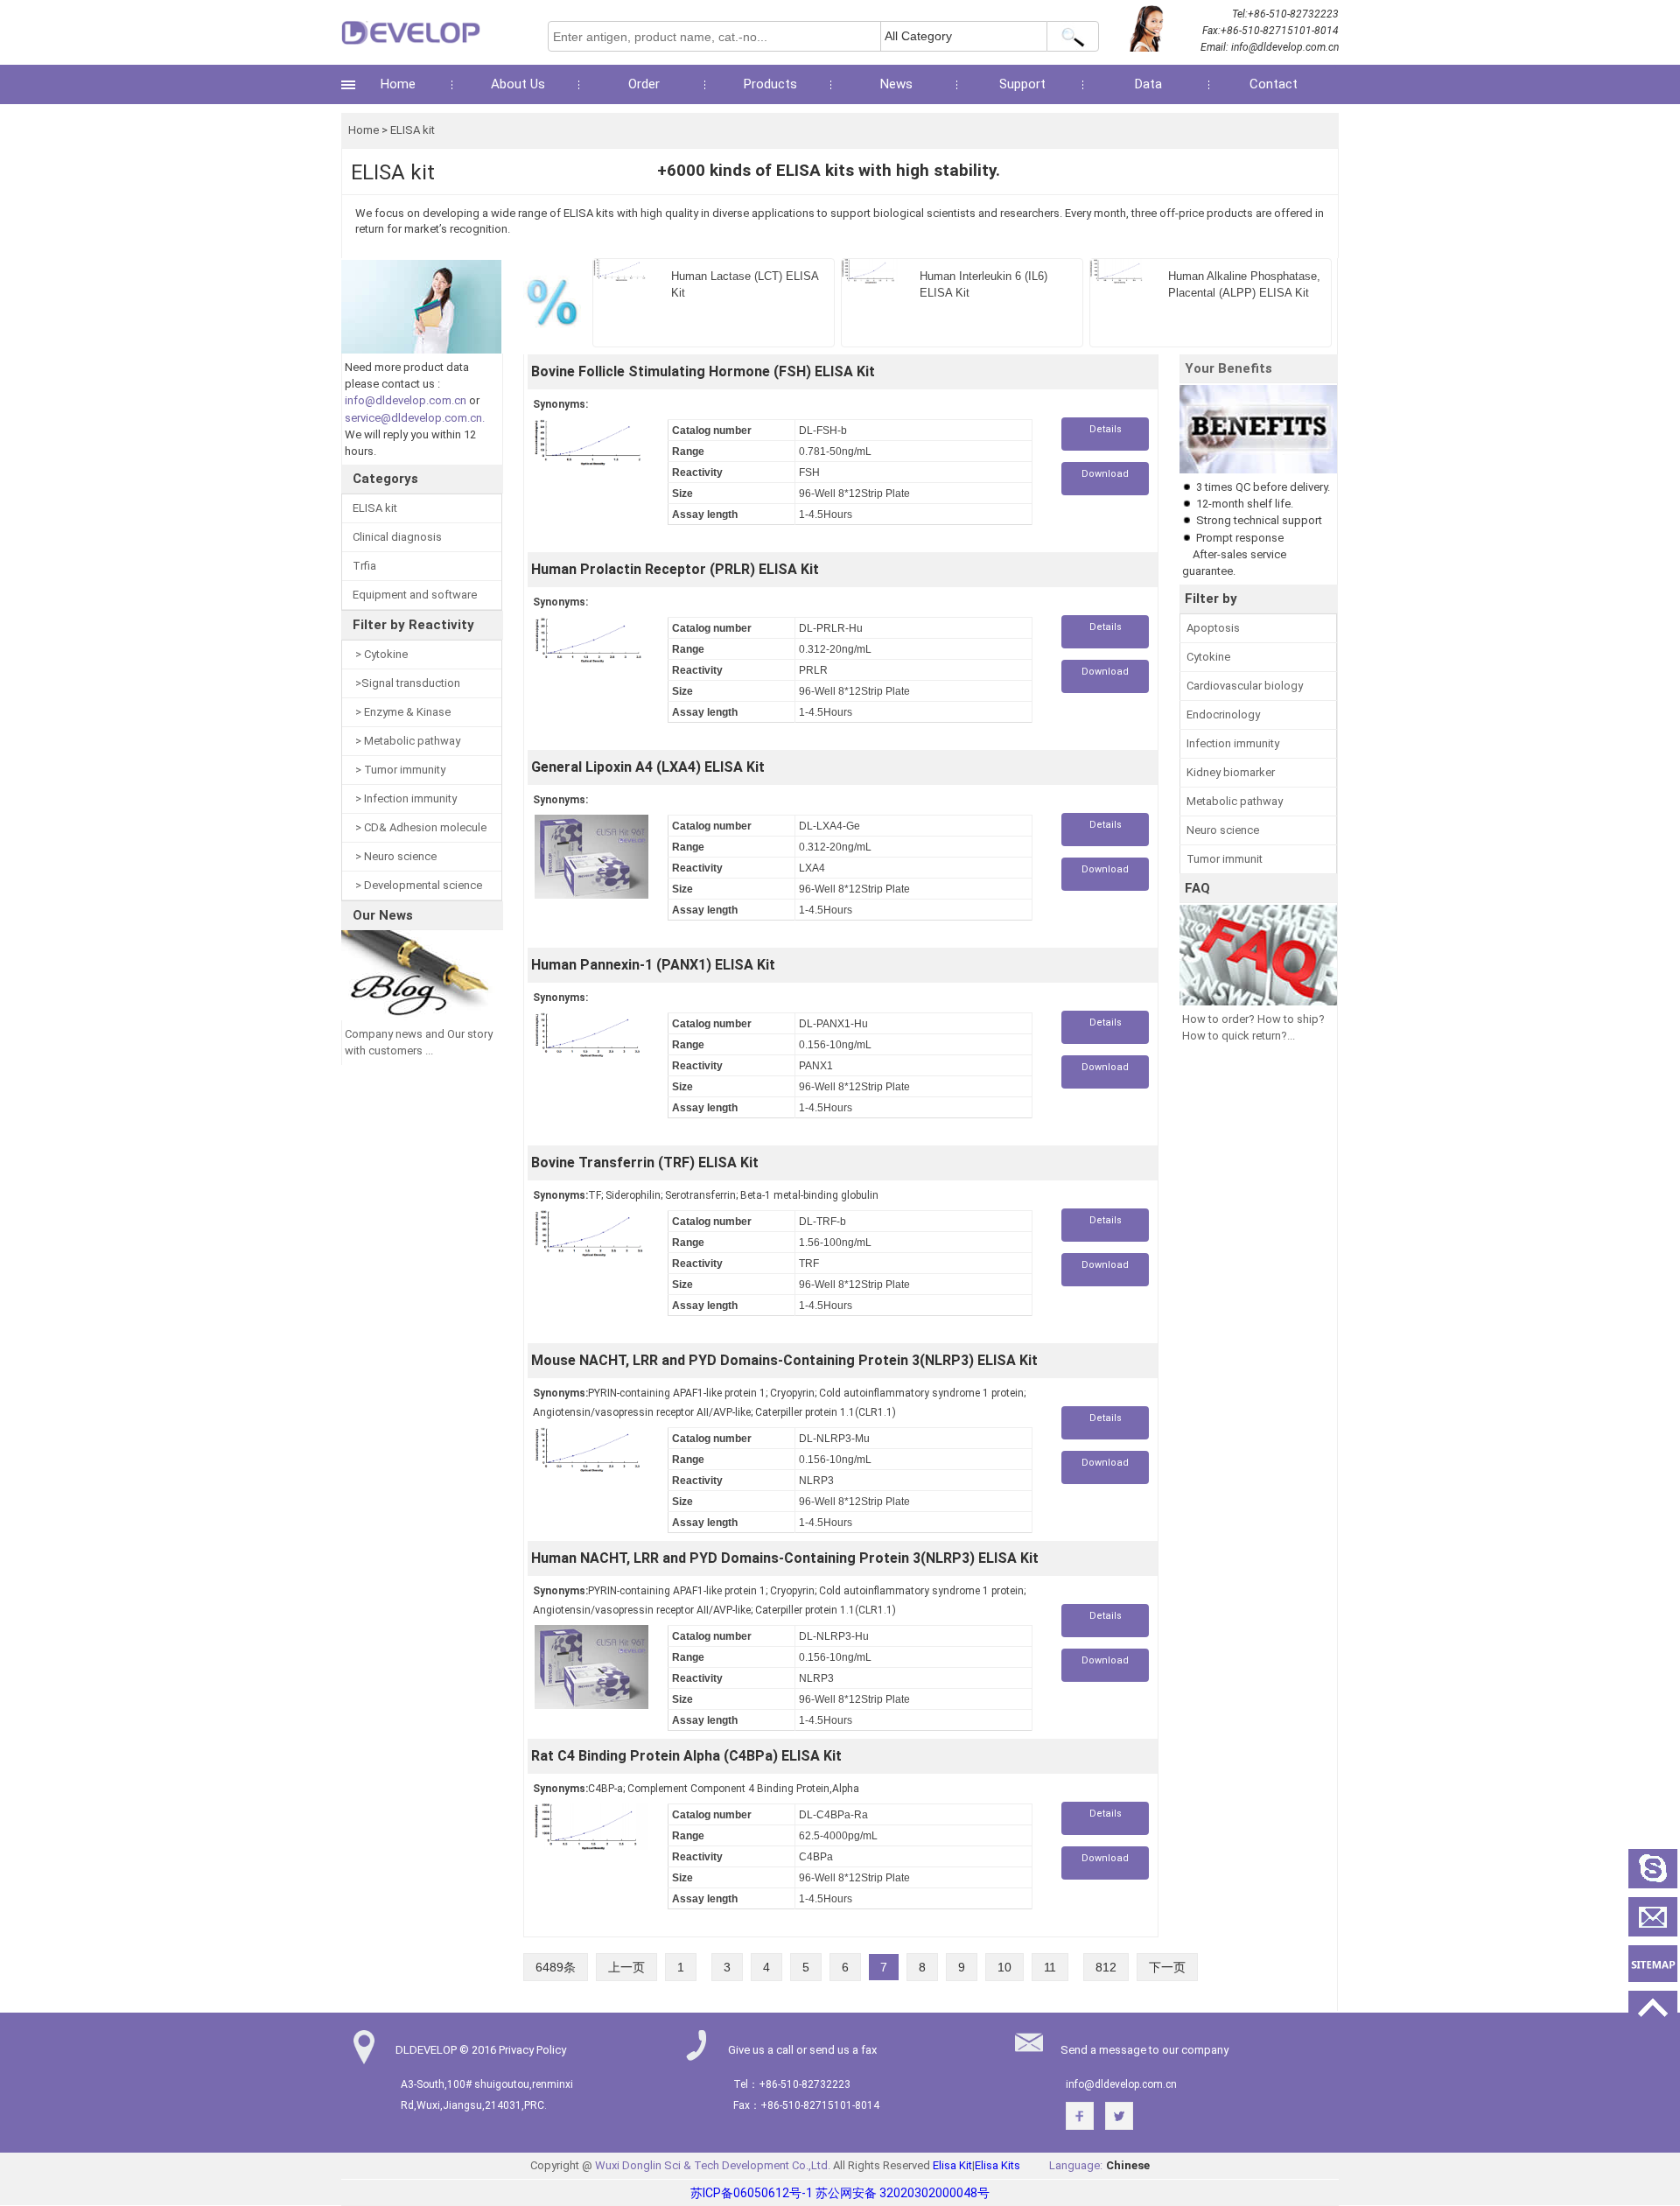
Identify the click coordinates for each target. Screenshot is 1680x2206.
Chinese (1128, 2165)
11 (1050, 1967)
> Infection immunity (405, 798)
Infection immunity (1233, 743)
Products (770, 84)
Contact (1274, 84)
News (896, 84)
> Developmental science (417, 885)
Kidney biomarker (1231, 772)
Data (1148, 84)
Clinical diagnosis (397, 537)
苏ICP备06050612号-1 (752, 2193)
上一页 (626, 1967)
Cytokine (1208, 657)
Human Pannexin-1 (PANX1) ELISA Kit (653, 965)
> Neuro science (395, 856)
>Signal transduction (406, 683)
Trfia (364, 566)
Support (1022, 84)
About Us (518, 84)
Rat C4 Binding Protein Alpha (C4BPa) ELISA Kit (686, 1756)
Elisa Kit (952, 2165)
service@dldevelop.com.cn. (415, 418)
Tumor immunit (1225, 859)
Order (644, 84)
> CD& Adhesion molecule (420, 827)
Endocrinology (1223, 714)
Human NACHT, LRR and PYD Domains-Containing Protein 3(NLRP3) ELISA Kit (785, 1558)
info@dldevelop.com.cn (1285, 47)
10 (1004, 1967)
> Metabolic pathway (406, 741)
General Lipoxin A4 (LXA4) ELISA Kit (648, 767)
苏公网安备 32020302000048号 (903, 2193)
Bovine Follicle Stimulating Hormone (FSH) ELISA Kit (703, 371)
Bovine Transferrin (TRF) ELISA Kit (645, 1163)
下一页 (1167, 1967)
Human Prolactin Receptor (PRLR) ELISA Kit (675, 569)
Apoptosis (1213, 628)
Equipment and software (415, 595)
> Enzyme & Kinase (402, 712)
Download (1105, 474)
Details (1106, 429)
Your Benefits (1228, 368)
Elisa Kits (997, 2165)
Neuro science (1223, 830)
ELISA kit (413, 130)
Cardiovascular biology (1245, 686)
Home (398, 84)
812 (1106, 1967)
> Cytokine (380, 654)
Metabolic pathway (1235, 801)
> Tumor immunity (399, 770)
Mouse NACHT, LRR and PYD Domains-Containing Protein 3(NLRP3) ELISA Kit (784, 1360)
